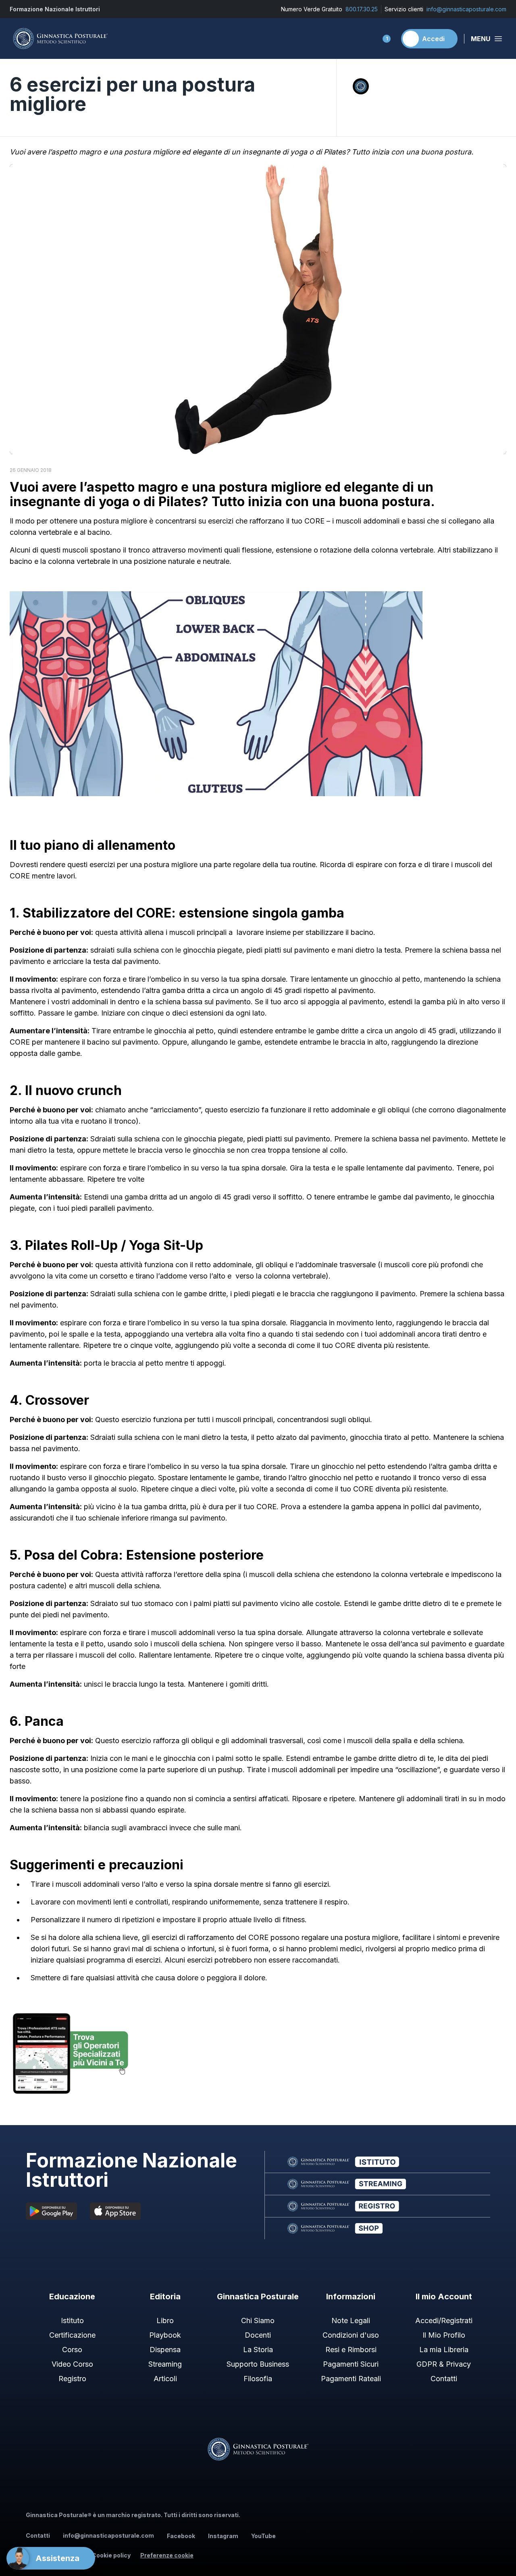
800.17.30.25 (362, 9)
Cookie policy (111, 2555)
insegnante (45, 502)
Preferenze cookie (167, 2555)
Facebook (181, 2536)
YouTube (263, 2536)
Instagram (223, 2536)
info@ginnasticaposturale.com (466, 9)
